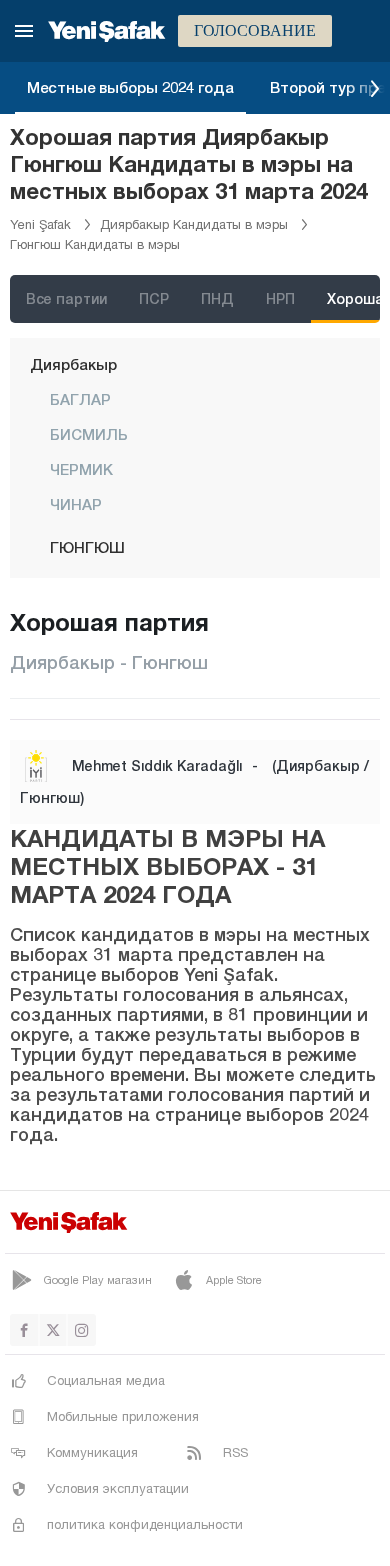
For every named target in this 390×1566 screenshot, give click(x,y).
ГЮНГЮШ (87, 547)
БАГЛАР (80, 399)
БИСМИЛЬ (89, 434)
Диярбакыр (73, 364)
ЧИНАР (76, 504)
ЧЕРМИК (81, 469)
